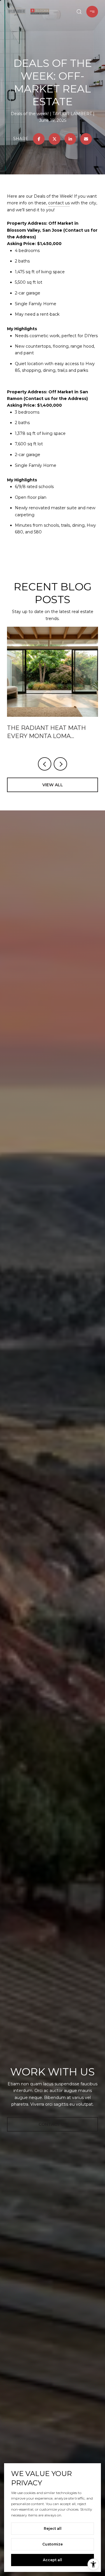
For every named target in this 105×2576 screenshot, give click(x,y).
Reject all (53, 2528)
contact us (59, 203)
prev (45, 764)
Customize (52, 2544)
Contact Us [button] (53, 2124)
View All (53, 785)
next (60, 764)
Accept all (52, 2560)
